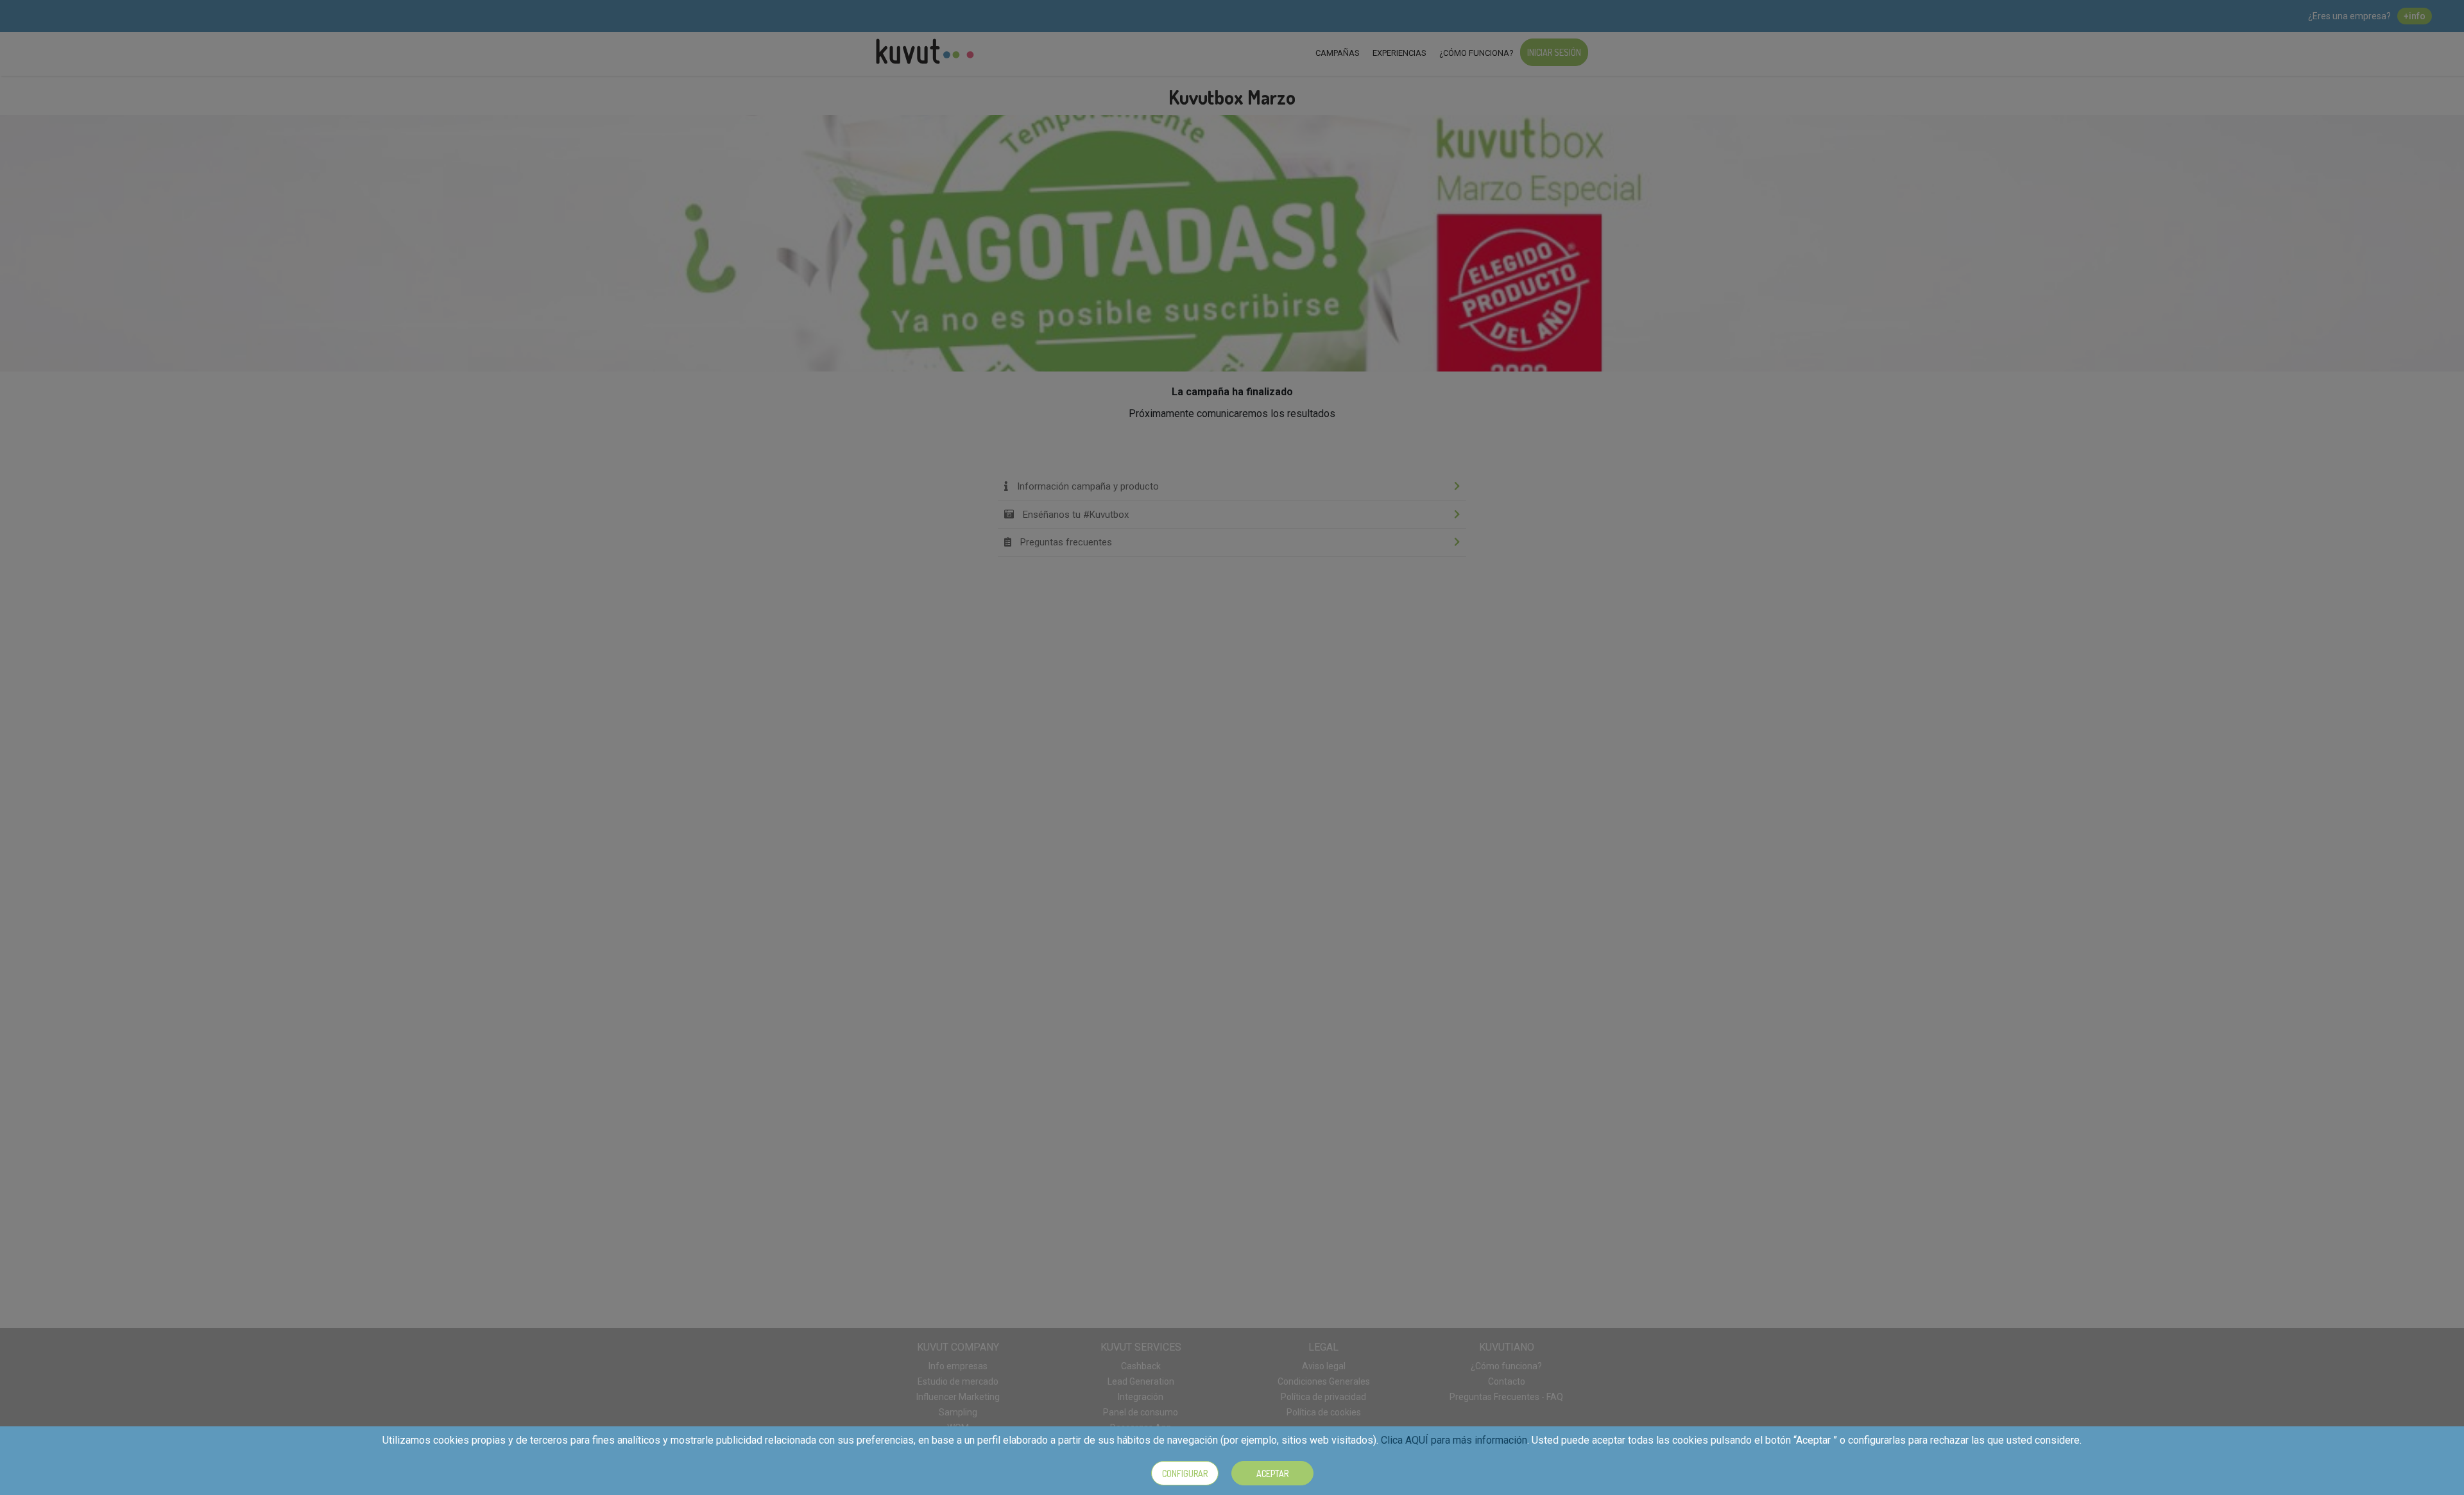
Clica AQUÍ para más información (1454, 1440)
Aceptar (1272, 1474)
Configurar (1185, 1474)
